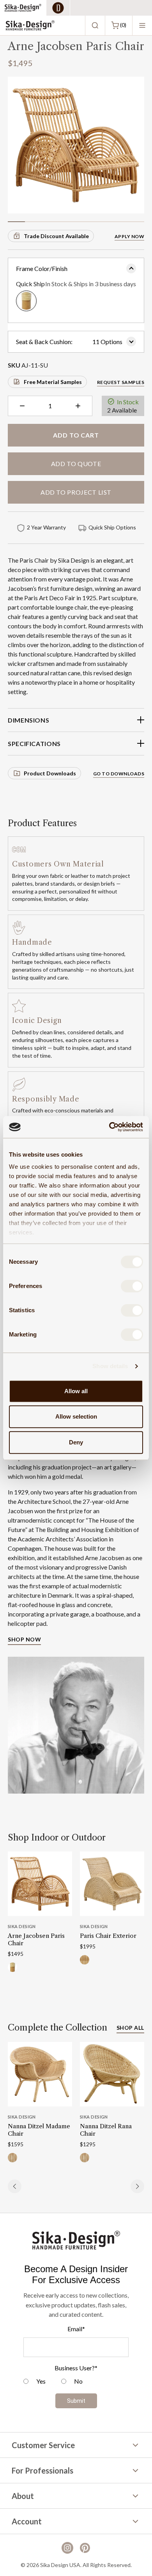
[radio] (34, 2382)
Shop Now (24, 1639)
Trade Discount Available (56, 236)
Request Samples (121, 382)
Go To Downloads (119, 774)
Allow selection (76, 1416)
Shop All (130, 2028)
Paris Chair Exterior (108, 1936)
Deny (76, 1442)
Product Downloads (50, 773)
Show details (110, 1366)
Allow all (76, 1391)
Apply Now (129, 236)
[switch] (132, 1286)
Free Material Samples (53, 382)
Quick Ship (76, 284)
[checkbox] (76, 2382)
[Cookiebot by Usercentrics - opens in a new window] (109, 1127)
